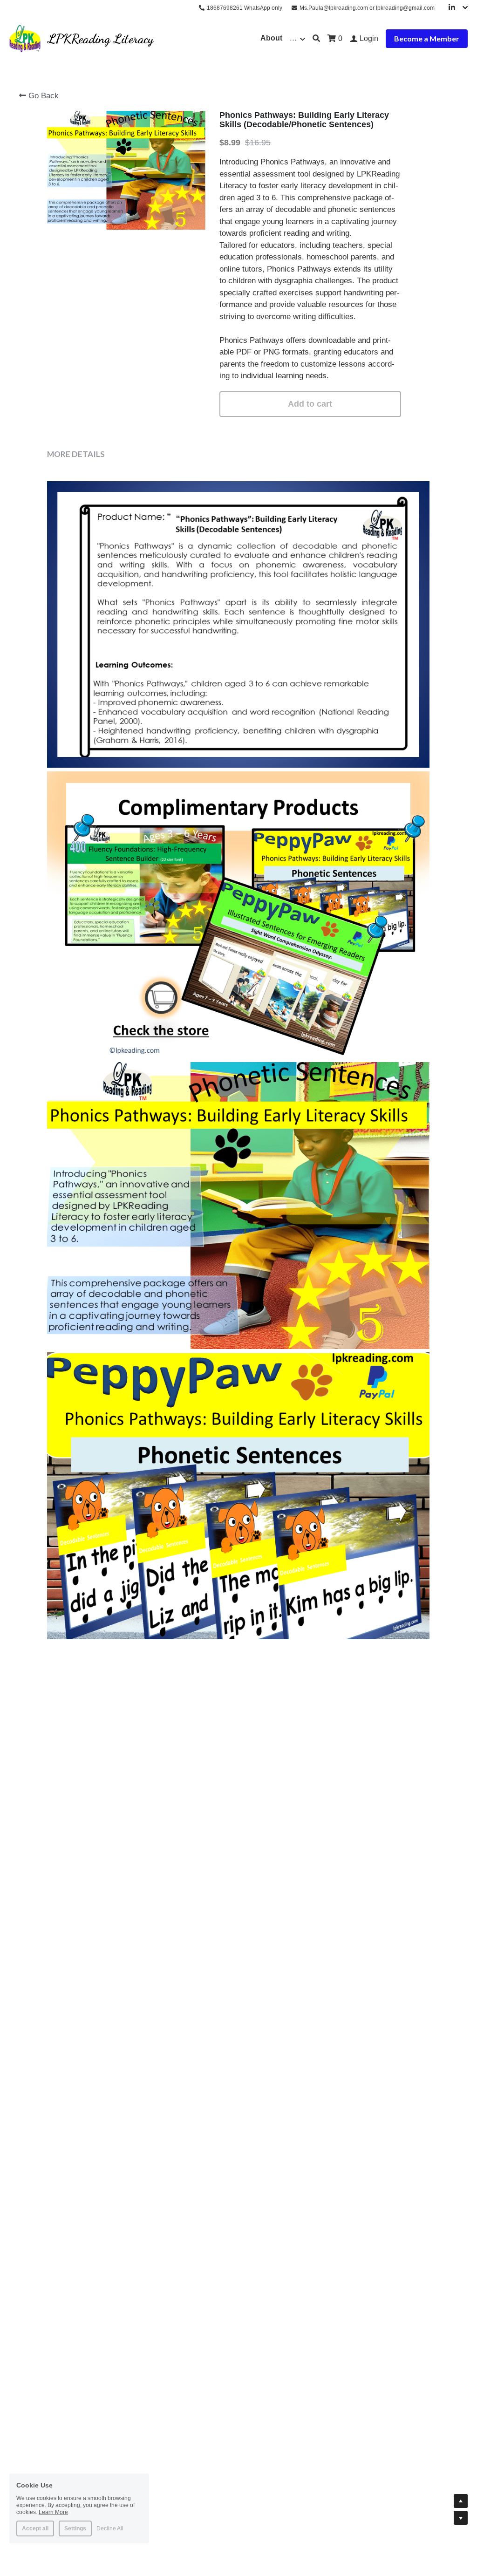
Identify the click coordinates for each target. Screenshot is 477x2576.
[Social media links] (452, 8)
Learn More (53, 2512)
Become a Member (427, 38)
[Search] (316, 38)
